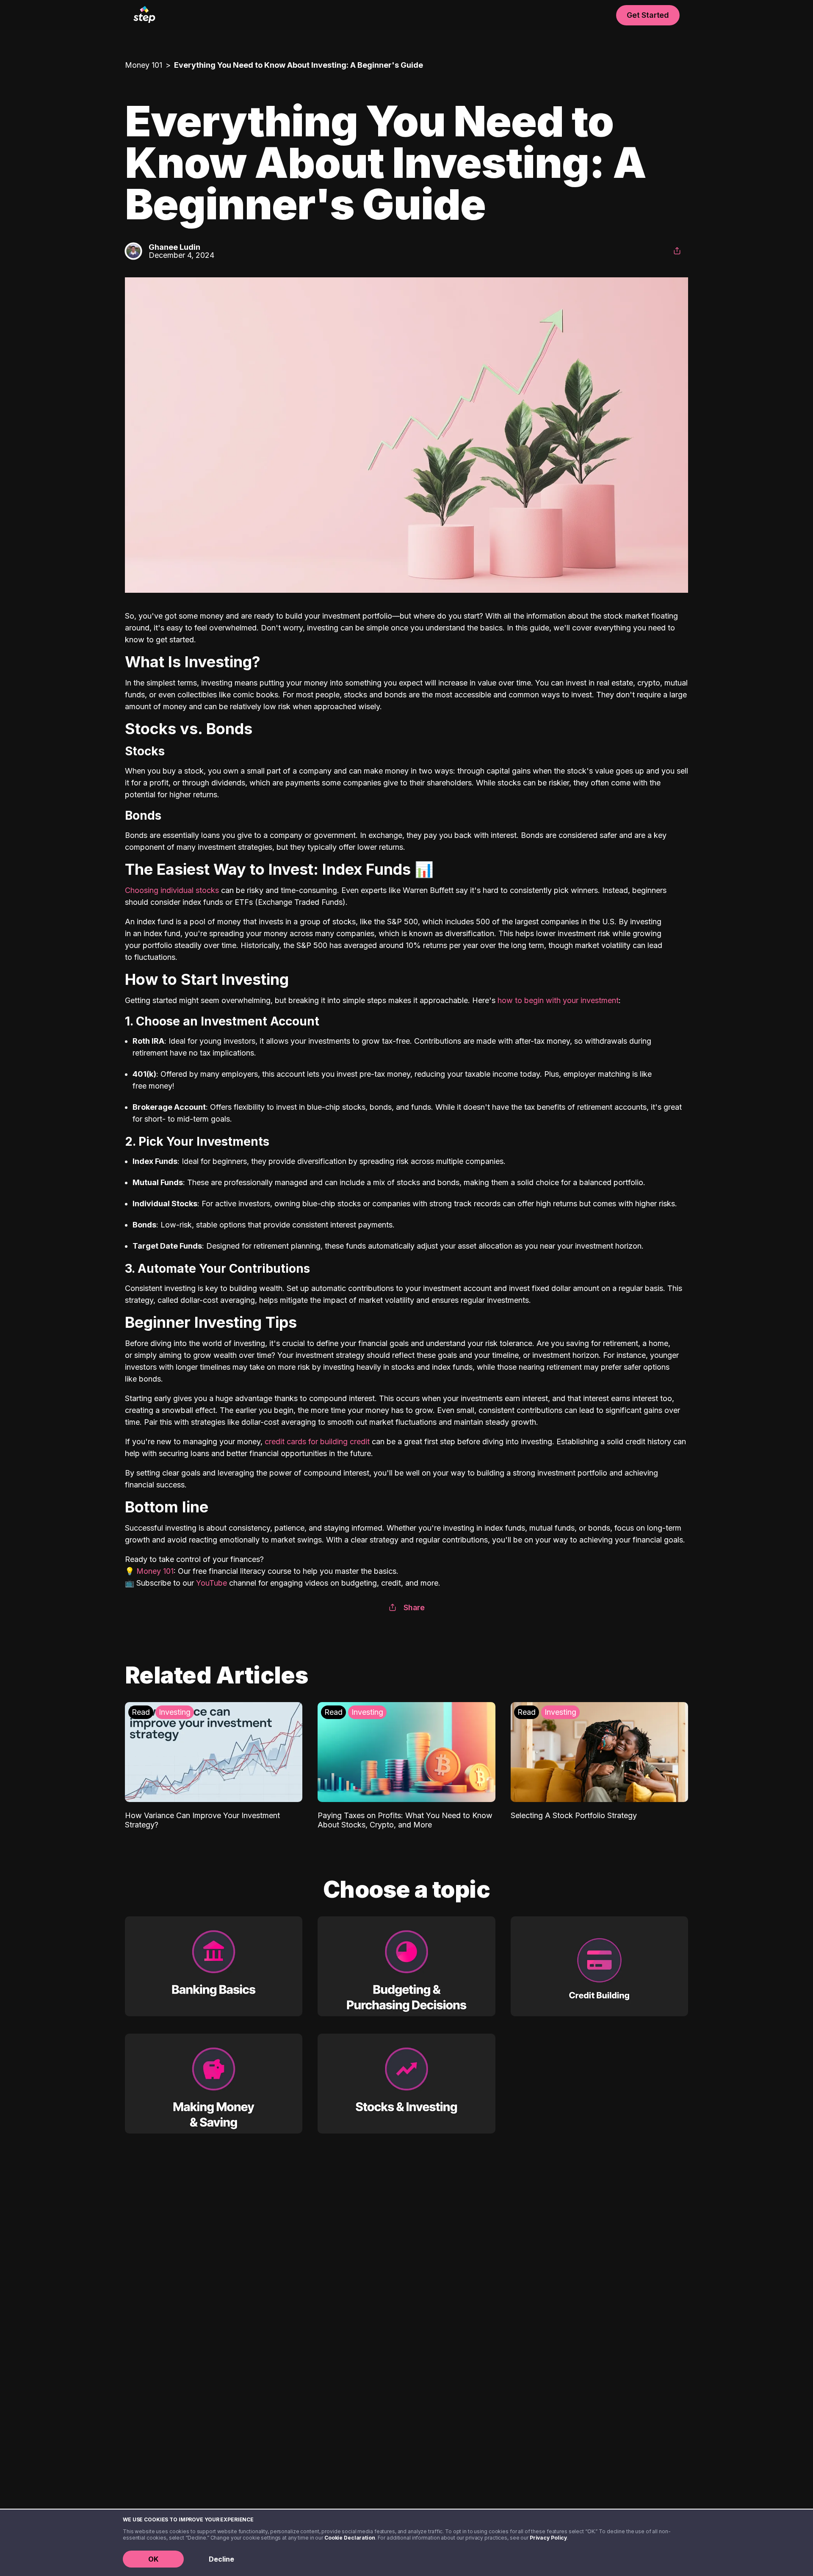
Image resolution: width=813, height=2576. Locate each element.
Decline (221, 2559)
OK (153, 2559)
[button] (677, 251)
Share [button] (414, 1607)
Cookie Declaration (350, 2538)
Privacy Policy (548, 2538)
